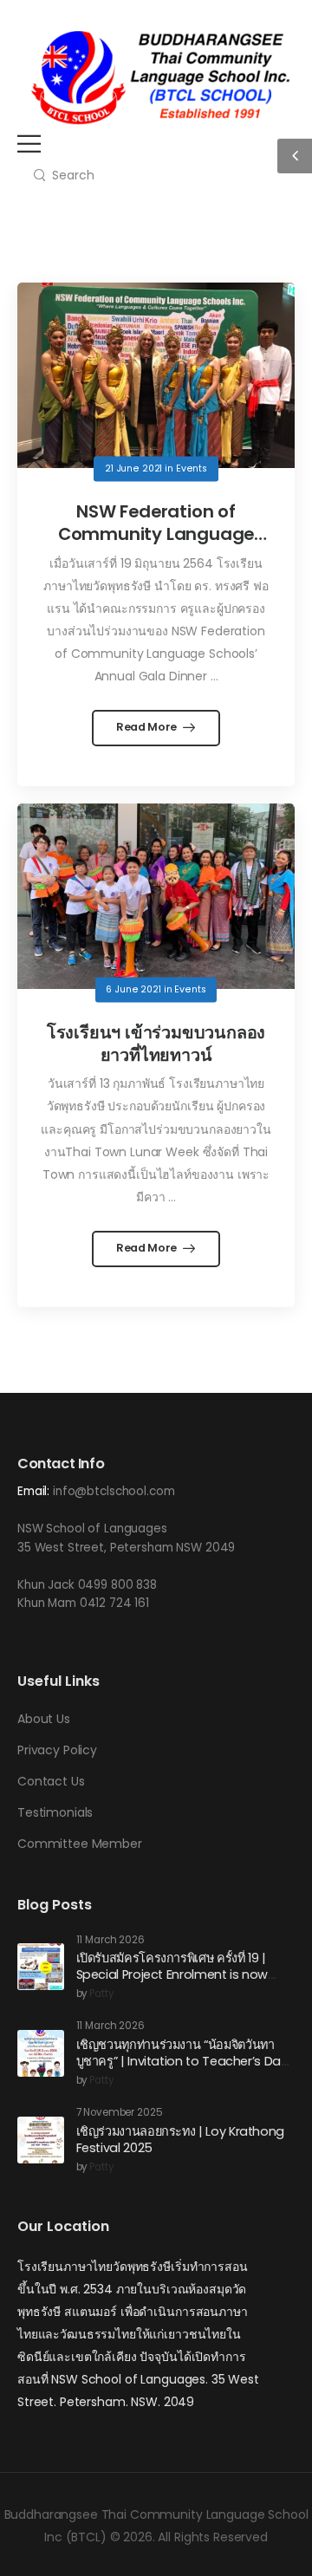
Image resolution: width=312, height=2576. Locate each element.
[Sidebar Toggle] (295, 156)
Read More (148, 727)
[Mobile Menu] (29, 143)
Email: (33, 1491)
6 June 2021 (133, 989)
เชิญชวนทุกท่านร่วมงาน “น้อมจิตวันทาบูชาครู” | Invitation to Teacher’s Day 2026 (182, 2061)
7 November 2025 (120, 2113)
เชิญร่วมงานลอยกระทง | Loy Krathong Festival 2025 (180, 2140)
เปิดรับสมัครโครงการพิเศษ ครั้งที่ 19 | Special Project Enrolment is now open (172, 1974)
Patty (101, 1994)
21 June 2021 (133, 468)
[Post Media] (156, 375)
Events (192, 468)
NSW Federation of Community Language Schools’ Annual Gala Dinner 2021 (156, 545)
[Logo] (160, 78)
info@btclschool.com (114, 1491)
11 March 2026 (110, 1940)
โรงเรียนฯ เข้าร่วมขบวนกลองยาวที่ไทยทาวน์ (156, 1044)
